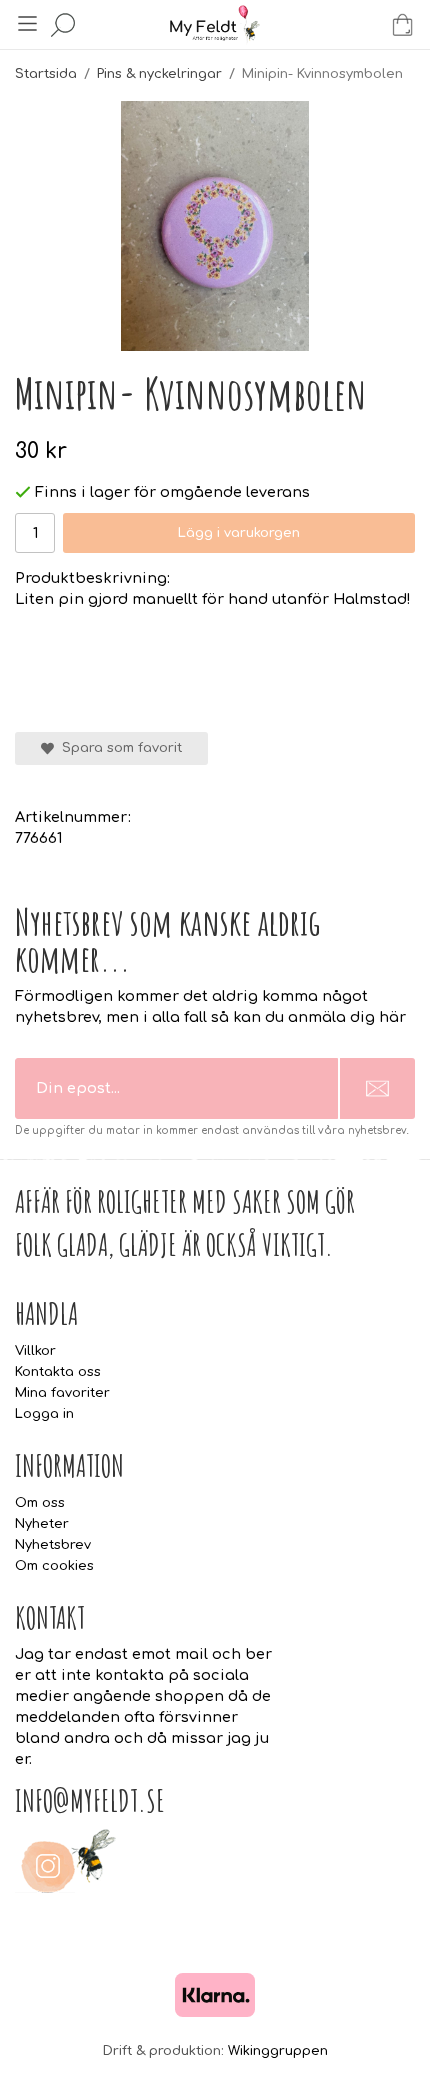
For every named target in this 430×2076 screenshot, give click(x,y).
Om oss (40, 1503)
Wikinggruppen (278, 2051)
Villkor (35, 1351)
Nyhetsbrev (53, 1545)
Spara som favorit (118, 748)
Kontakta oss (58, 1372)
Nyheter (42, 1524)
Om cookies (54, 1566)
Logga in (44, 1414)
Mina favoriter (62, 1393)
